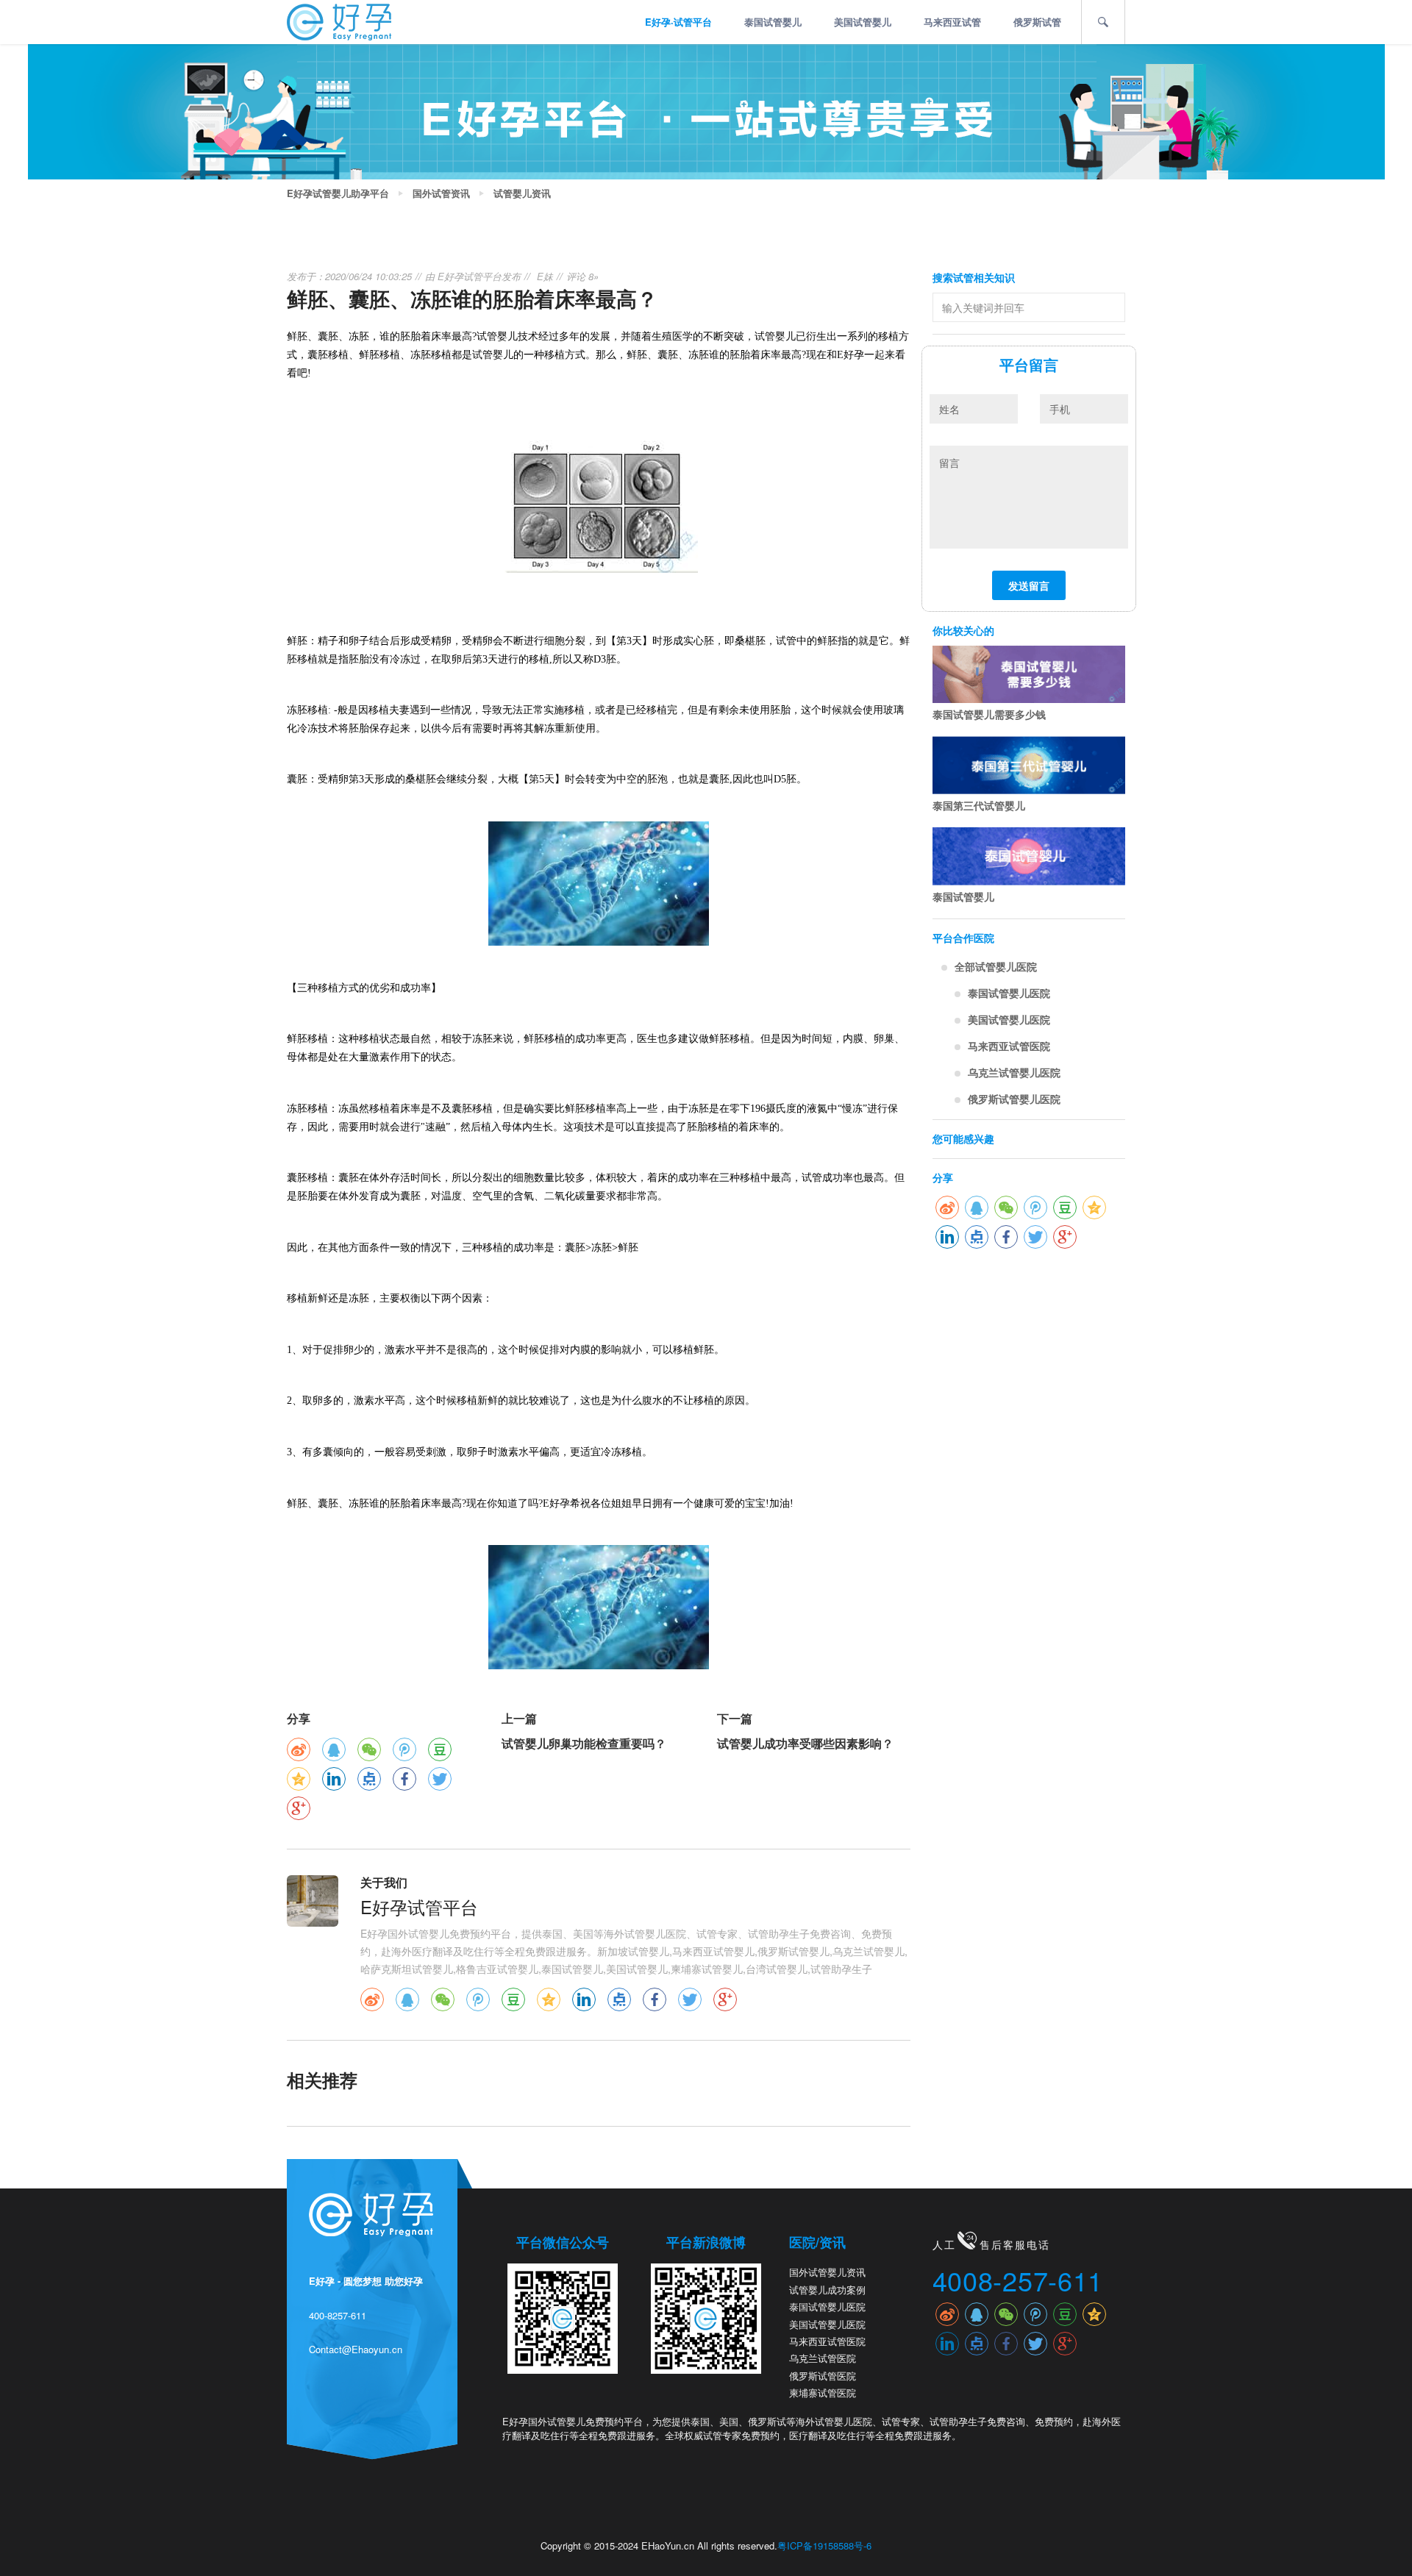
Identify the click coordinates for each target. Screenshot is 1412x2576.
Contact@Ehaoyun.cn (356, 2349)
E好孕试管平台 (470, 276)
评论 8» (582, 276)
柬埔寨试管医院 (823, 2393)
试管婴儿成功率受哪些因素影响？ (805, 1743)
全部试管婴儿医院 (996, 966)
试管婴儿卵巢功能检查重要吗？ (584, 1743)
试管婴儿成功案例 (827, 2290)
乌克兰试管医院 (823, 2358)
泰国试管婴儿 (773, 22)
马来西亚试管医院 (1009, 1046)
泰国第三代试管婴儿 (979, 805)
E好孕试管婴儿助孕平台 (338, 193)
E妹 (545, 276)
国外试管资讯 (441, 193)
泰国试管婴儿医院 (1009, 993)
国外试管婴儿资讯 (827, 2272)
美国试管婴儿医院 (1009, 1019)
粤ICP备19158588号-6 (824, 2545)
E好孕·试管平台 (678, 22)
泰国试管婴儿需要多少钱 (989, 714)
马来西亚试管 (952, 22)
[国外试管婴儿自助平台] (339, 21)
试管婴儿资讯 (522, 193)
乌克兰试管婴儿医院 (1014, 1072)
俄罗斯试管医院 (823, 2376)
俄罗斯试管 (1037, 22)
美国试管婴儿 (863, 22)
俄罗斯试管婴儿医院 (1014, 1099)
